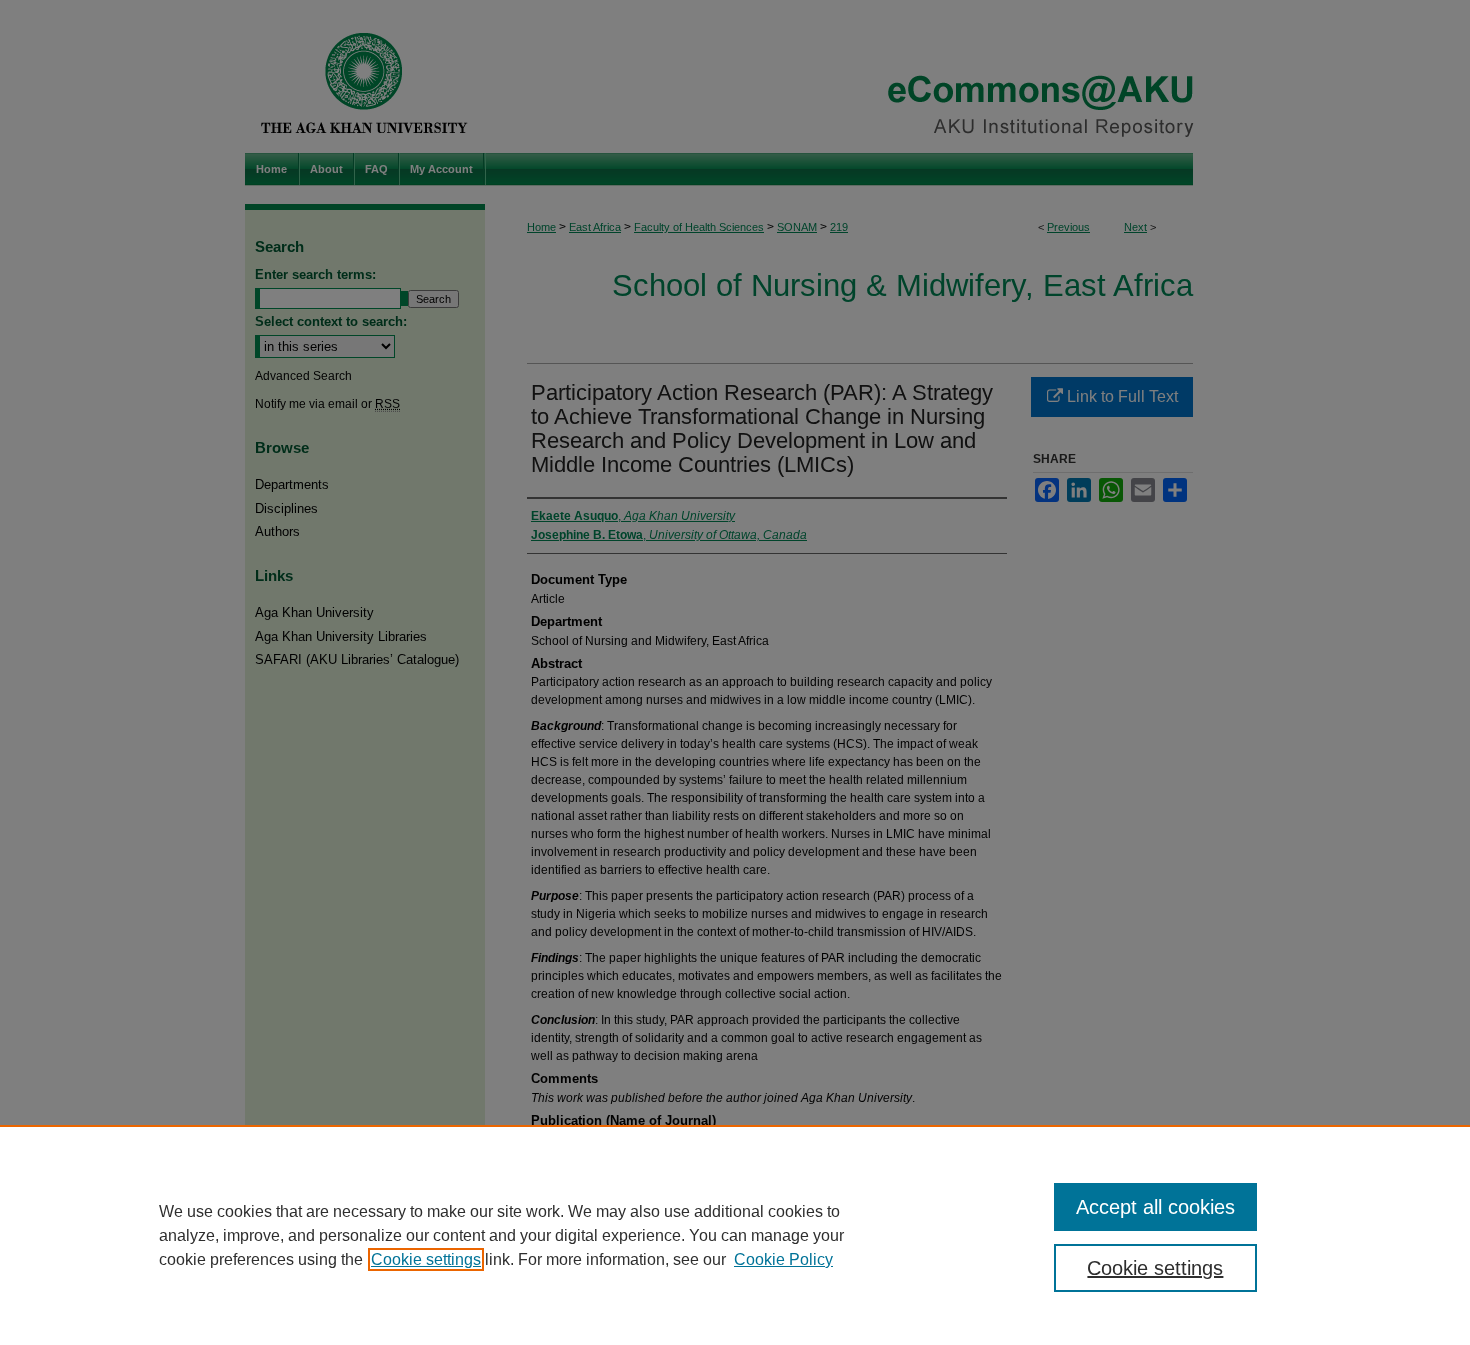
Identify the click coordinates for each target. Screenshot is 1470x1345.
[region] (735, 1235)
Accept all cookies (1155, 1207)
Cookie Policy (783, 1259)
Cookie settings (426, 1259)
